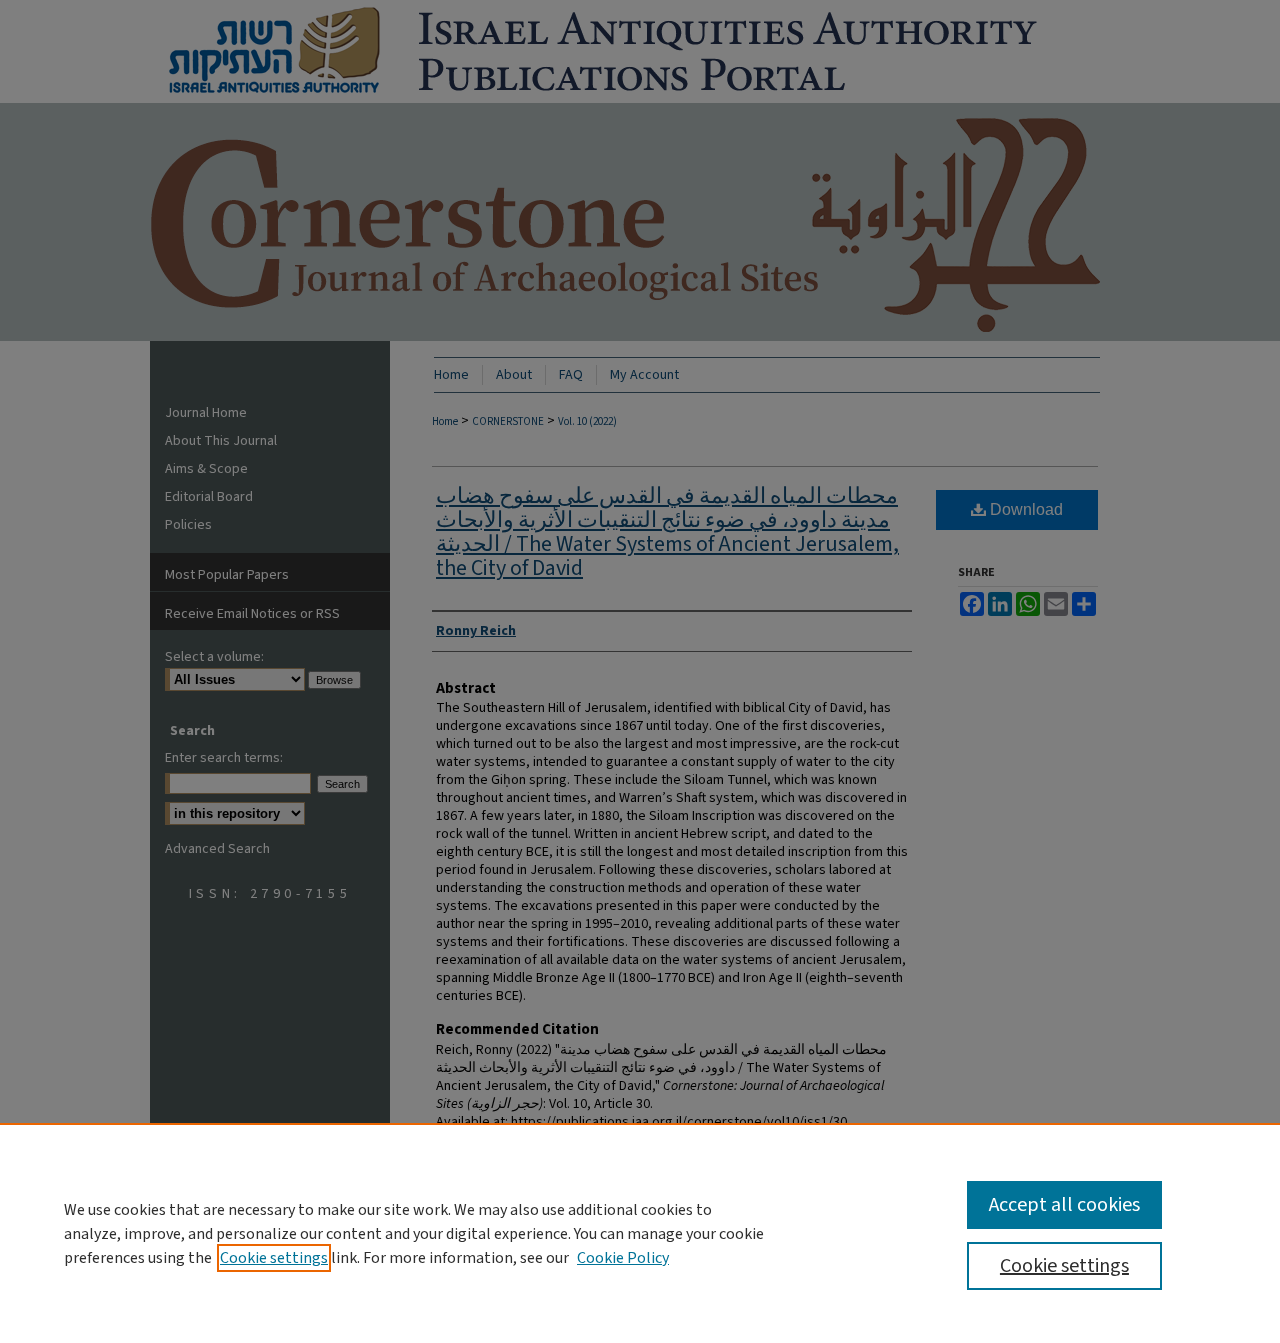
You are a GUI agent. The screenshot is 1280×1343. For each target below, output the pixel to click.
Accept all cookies (1064, 1205)
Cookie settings (274, 1258)
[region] (640, 1233)
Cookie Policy (623, 1258)
